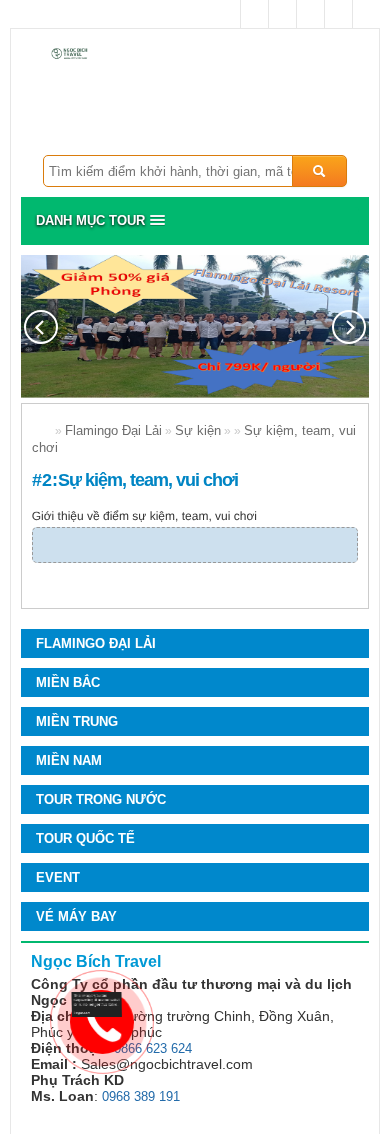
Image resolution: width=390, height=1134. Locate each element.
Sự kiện (198, 430)
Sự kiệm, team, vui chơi (148, 480)
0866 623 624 (153, 1048)
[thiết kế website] (97, 1012)
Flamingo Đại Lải (113, 430)
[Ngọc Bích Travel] (74, 54)
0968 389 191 (141, 1096)
